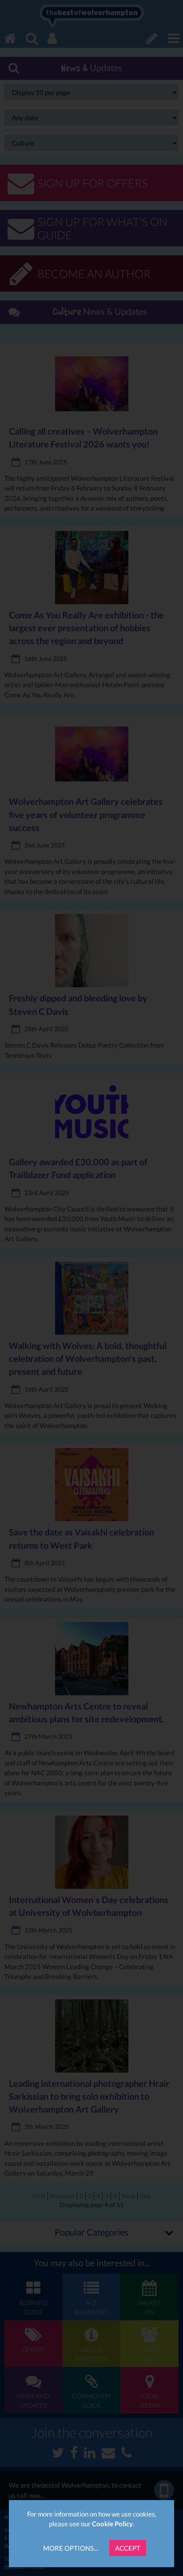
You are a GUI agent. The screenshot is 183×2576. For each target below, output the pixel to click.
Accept (128, 2548)
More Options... (70, 2548)
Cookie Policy (112, 2524)
